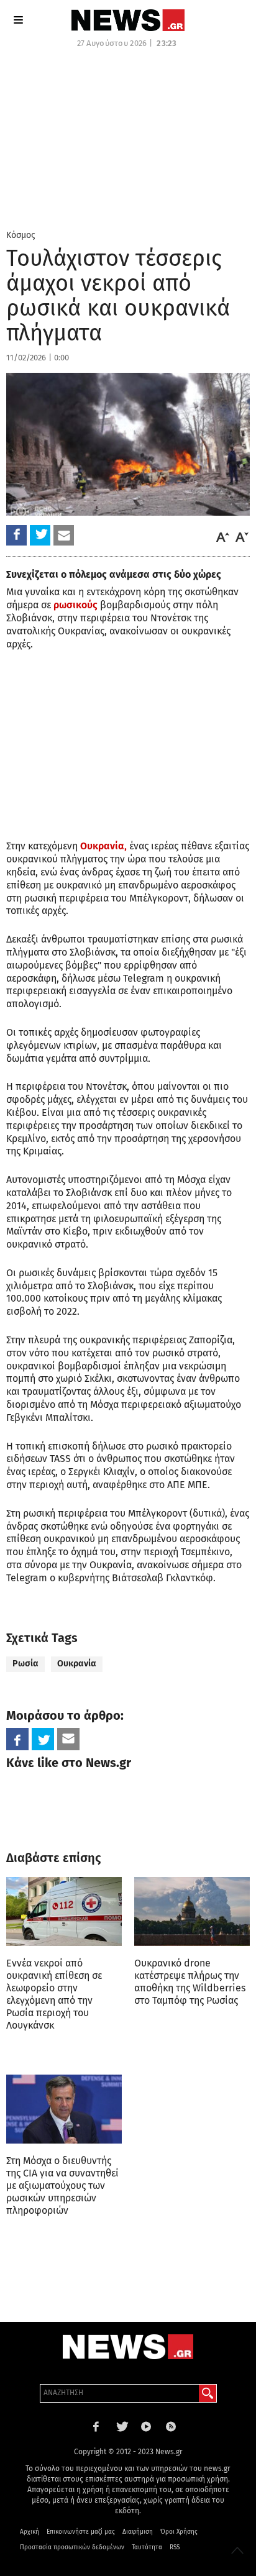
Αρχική (30, 2532)
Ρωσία (25, 1664)
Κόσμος (21, 235)
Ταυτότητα (147, 2547)
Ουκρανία (77, 1664)
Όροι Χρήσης (179, 2532)
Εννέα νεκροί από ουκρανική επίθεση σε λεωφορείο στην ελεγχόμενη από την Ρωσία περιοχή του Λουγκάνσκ (54, 1994)
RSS (175, 2547)
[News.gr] (128, 20)
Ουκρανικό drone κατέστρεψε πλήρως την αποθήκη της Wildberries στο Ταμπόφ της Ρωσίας (190, 1982)
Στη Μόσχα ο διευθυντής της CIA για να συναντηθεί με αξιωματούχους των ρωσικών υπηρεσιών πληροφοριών (62, 2185)
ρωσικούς (75, 605)
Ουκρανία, (103, 846)
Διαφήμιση (138, 2532)
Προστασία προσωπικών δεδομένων (72, 2547)
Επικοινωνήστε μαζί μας (81, 2532)
